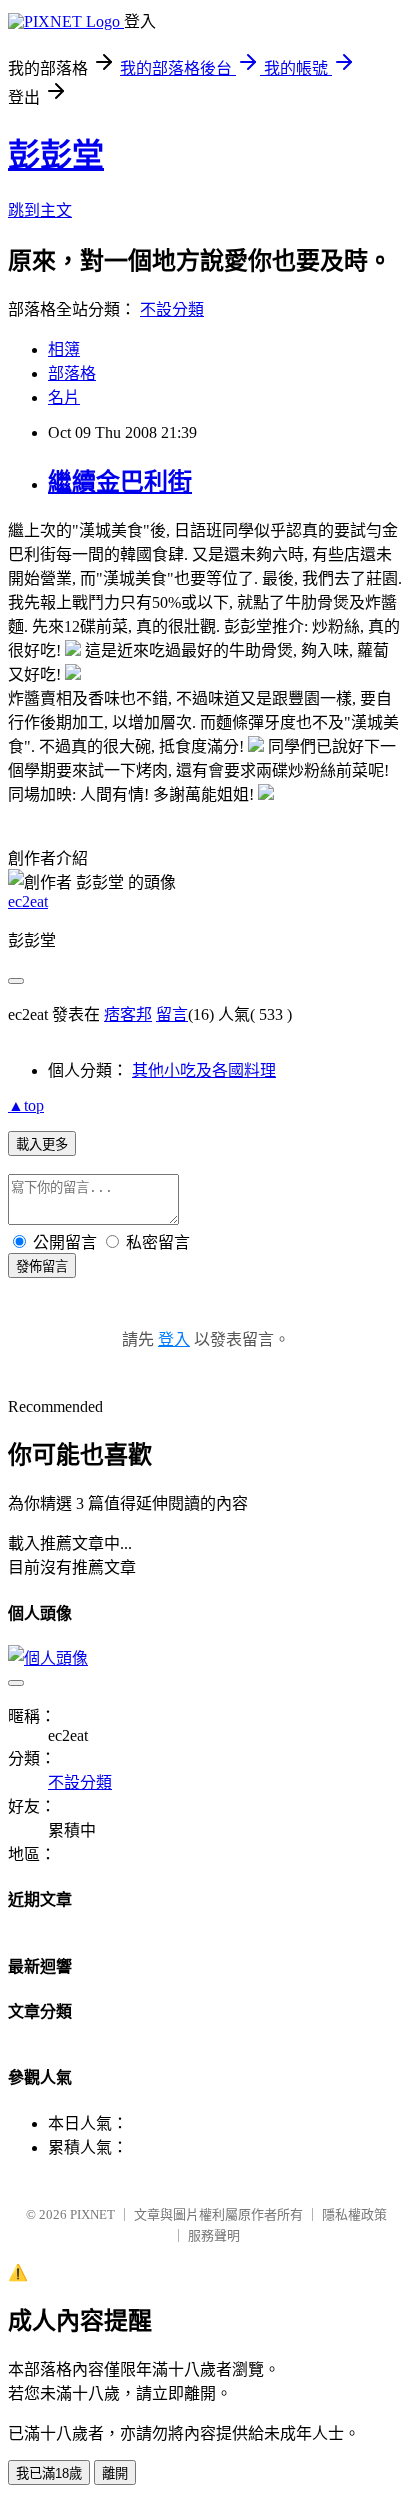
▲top (26, 1105)
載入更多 (42, 1144)
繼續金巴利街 (120, 482)
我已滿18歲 (49, 2473)
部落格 (72, 373)
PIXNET (92, 2214)
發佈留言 (42, 1266)
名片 (64, 397)
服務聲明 (214, 2235)
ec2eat (28, 901)
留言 (172, 1014)
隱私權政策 (354, 2214)
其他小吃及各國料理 (204, 1070)
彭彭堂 (56, 155)
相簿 (64, 349)
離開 (115, 2473)
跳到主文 (40, 210)
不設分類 (172, 309)
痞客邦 (128, 1014)
